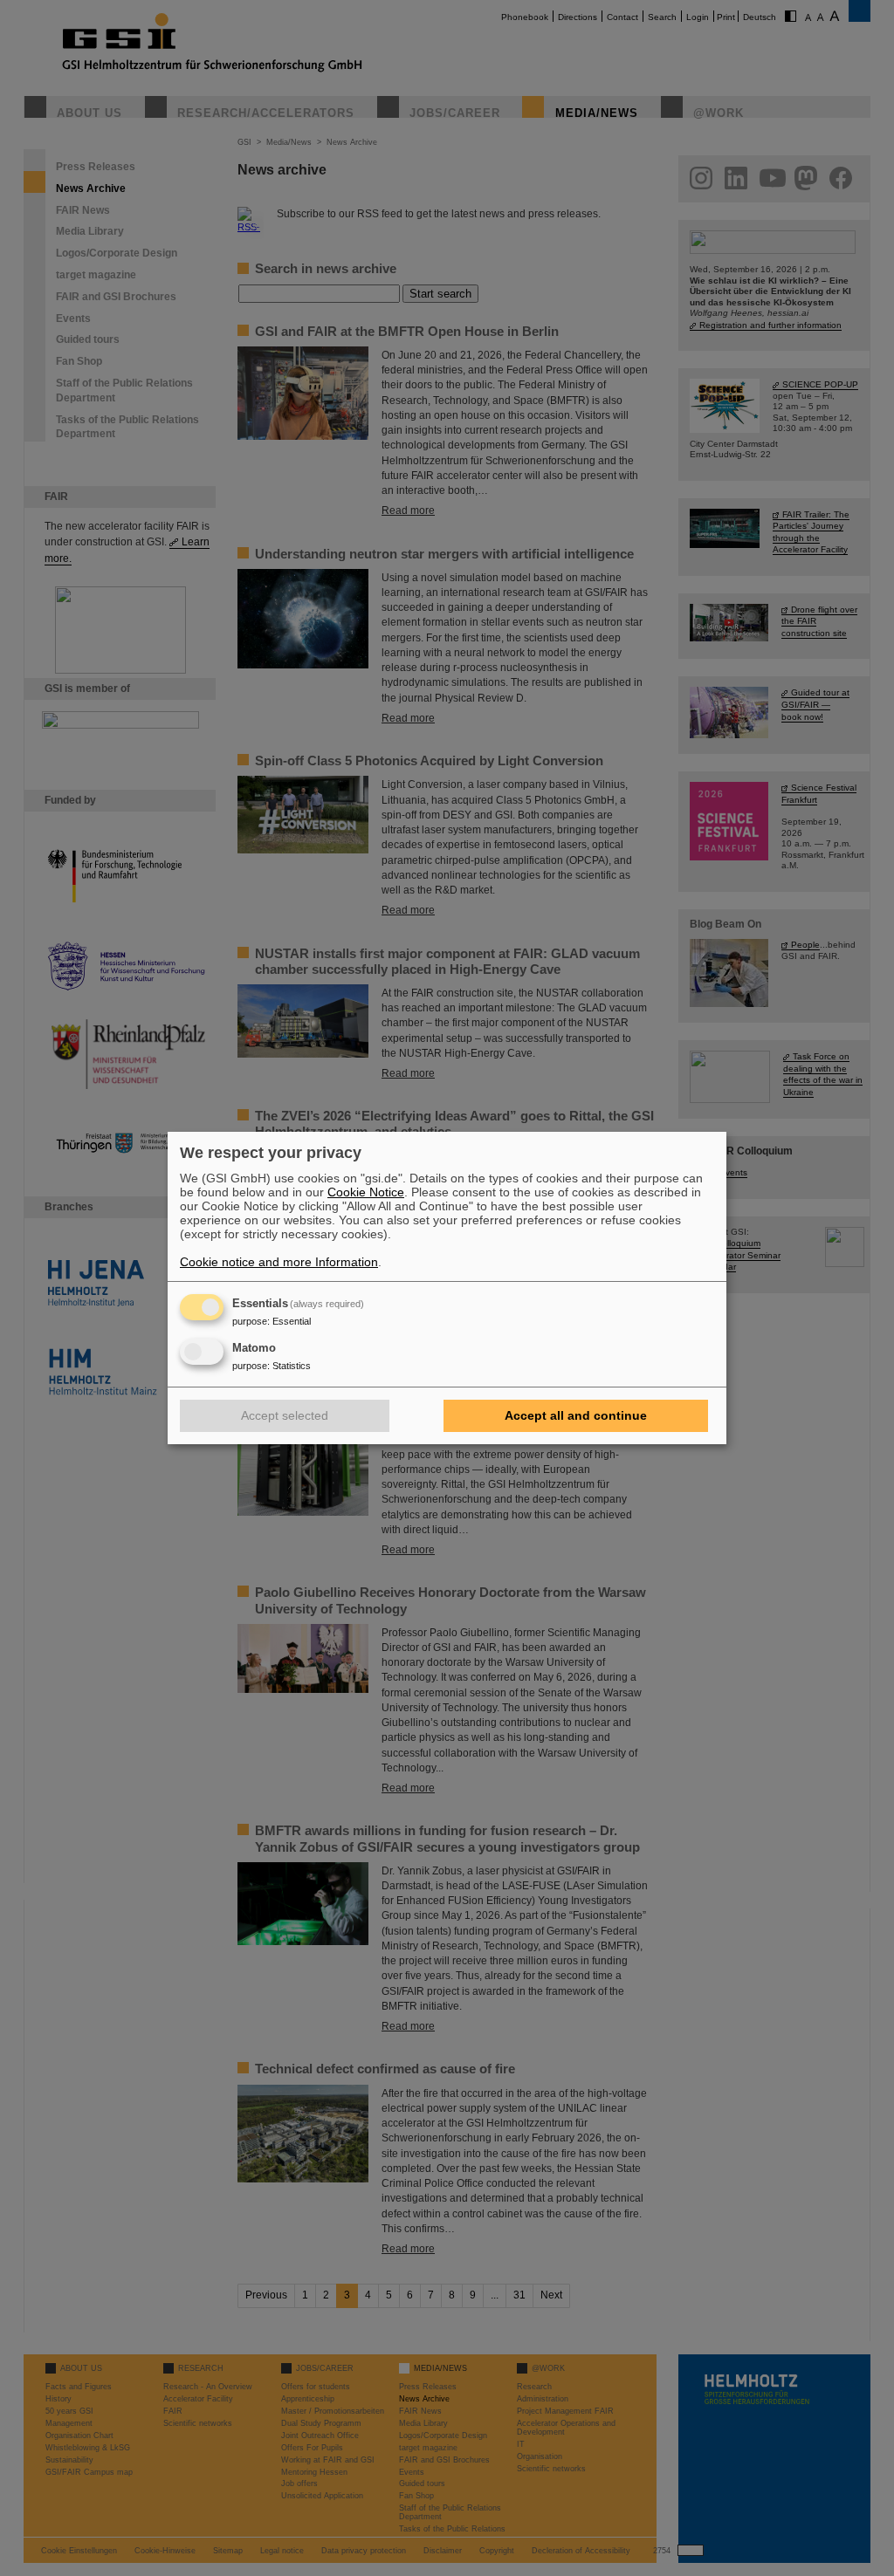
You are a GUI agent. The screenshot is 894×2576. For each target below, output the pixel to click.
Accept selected (285, 1415)
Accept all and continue (576, 1415)
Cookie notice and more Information (279, 1262)
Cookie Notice (366, 1192)
